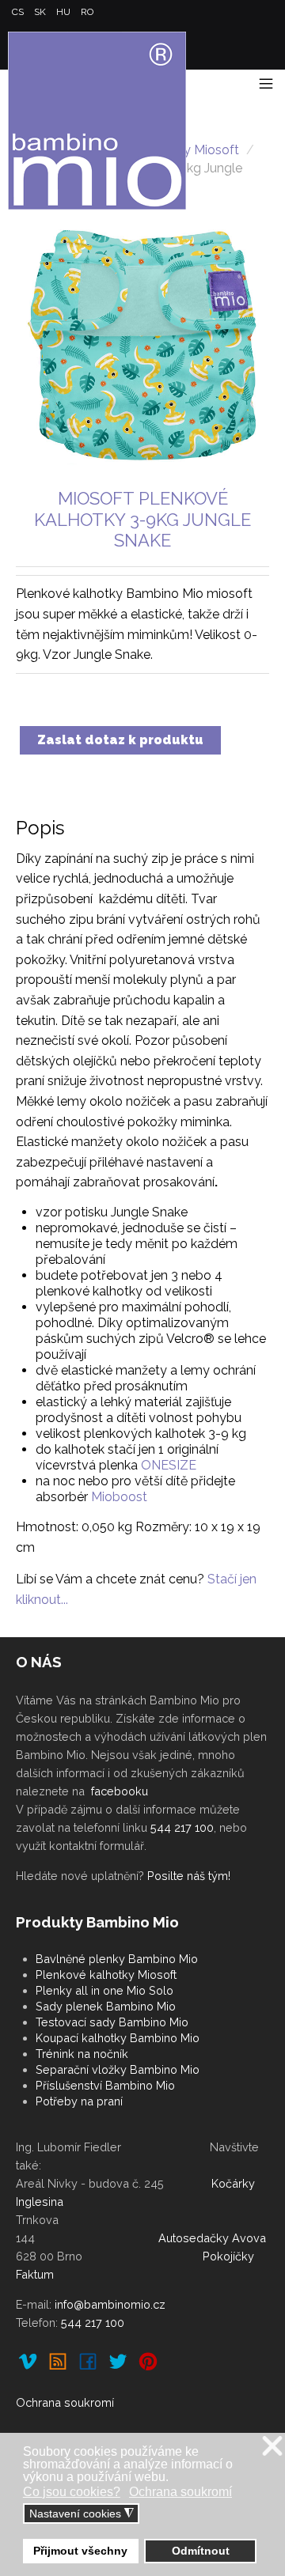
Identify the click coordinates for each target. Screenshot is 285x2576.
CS (19, 12)
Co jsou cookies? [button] (72, 2492)
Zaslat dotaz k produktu (120, 740)
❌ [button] (272, 2447)
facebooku (120, 1791)
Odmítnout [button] (201, 2551)
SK (41, 12)
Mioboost (119, 1497)
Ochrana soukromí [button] (180, 2492)
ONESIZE (169, 1465)
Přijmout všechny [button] (80, 2551)
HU (65, 12)
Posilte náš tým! (189, 1876)
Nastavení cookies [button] (82, 2514)
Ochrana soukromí (65, 2402)
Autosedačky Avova (212, 2238)
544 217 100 (182, 1827)
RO (87, 12)
